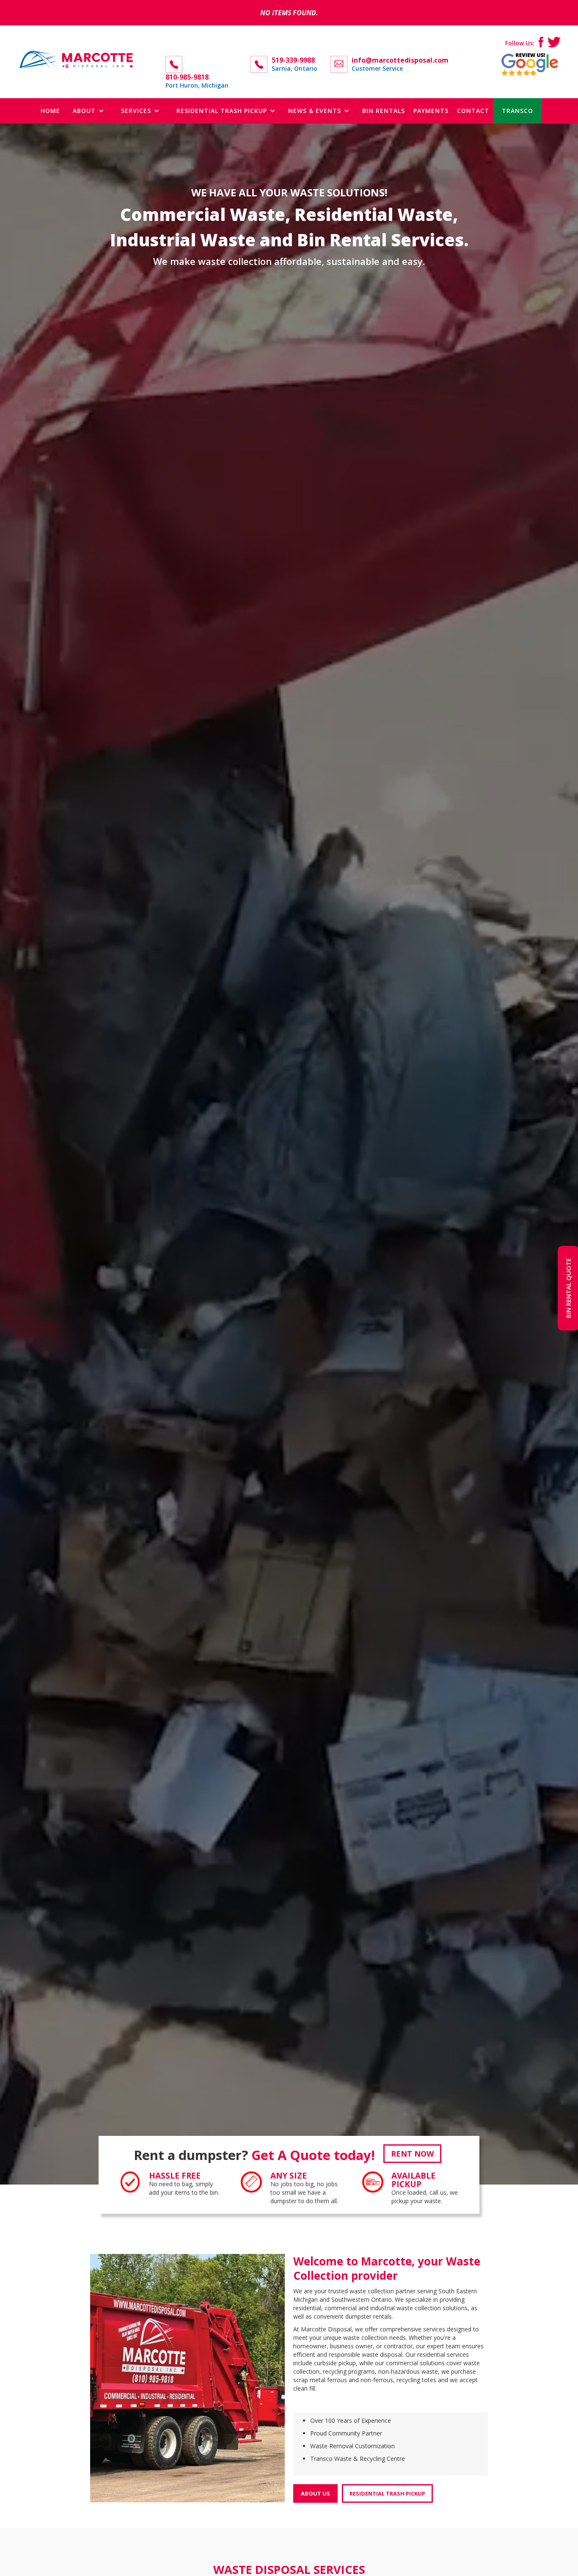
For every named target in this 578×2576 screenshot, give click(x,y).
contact (473, 111)
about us (315, 2493)
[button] (88, 111)
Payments (431, 111)
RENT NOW (412, 2154)
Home (50, 111)
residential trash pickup (387, 2493)
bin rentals (384, 111)
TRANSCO (517, 111)
